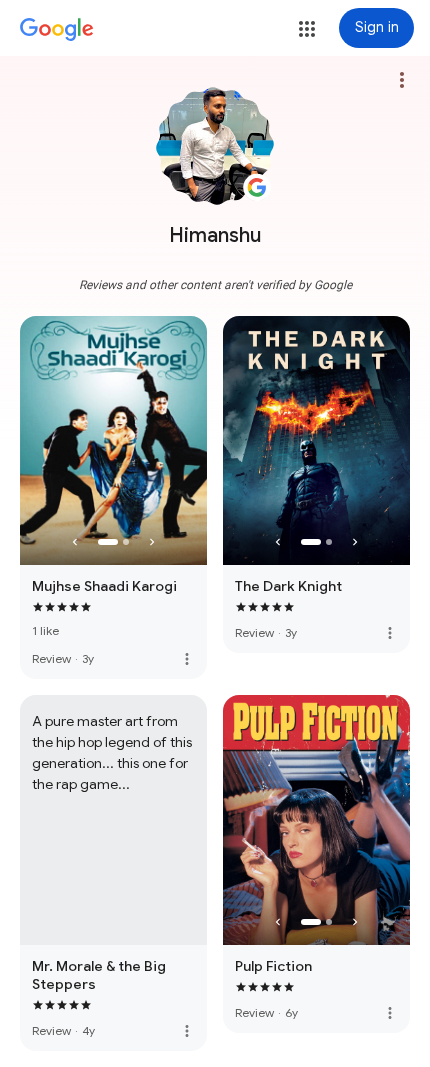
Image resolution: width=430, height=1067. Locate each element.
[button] (307, 29)
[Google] (57, 30)
